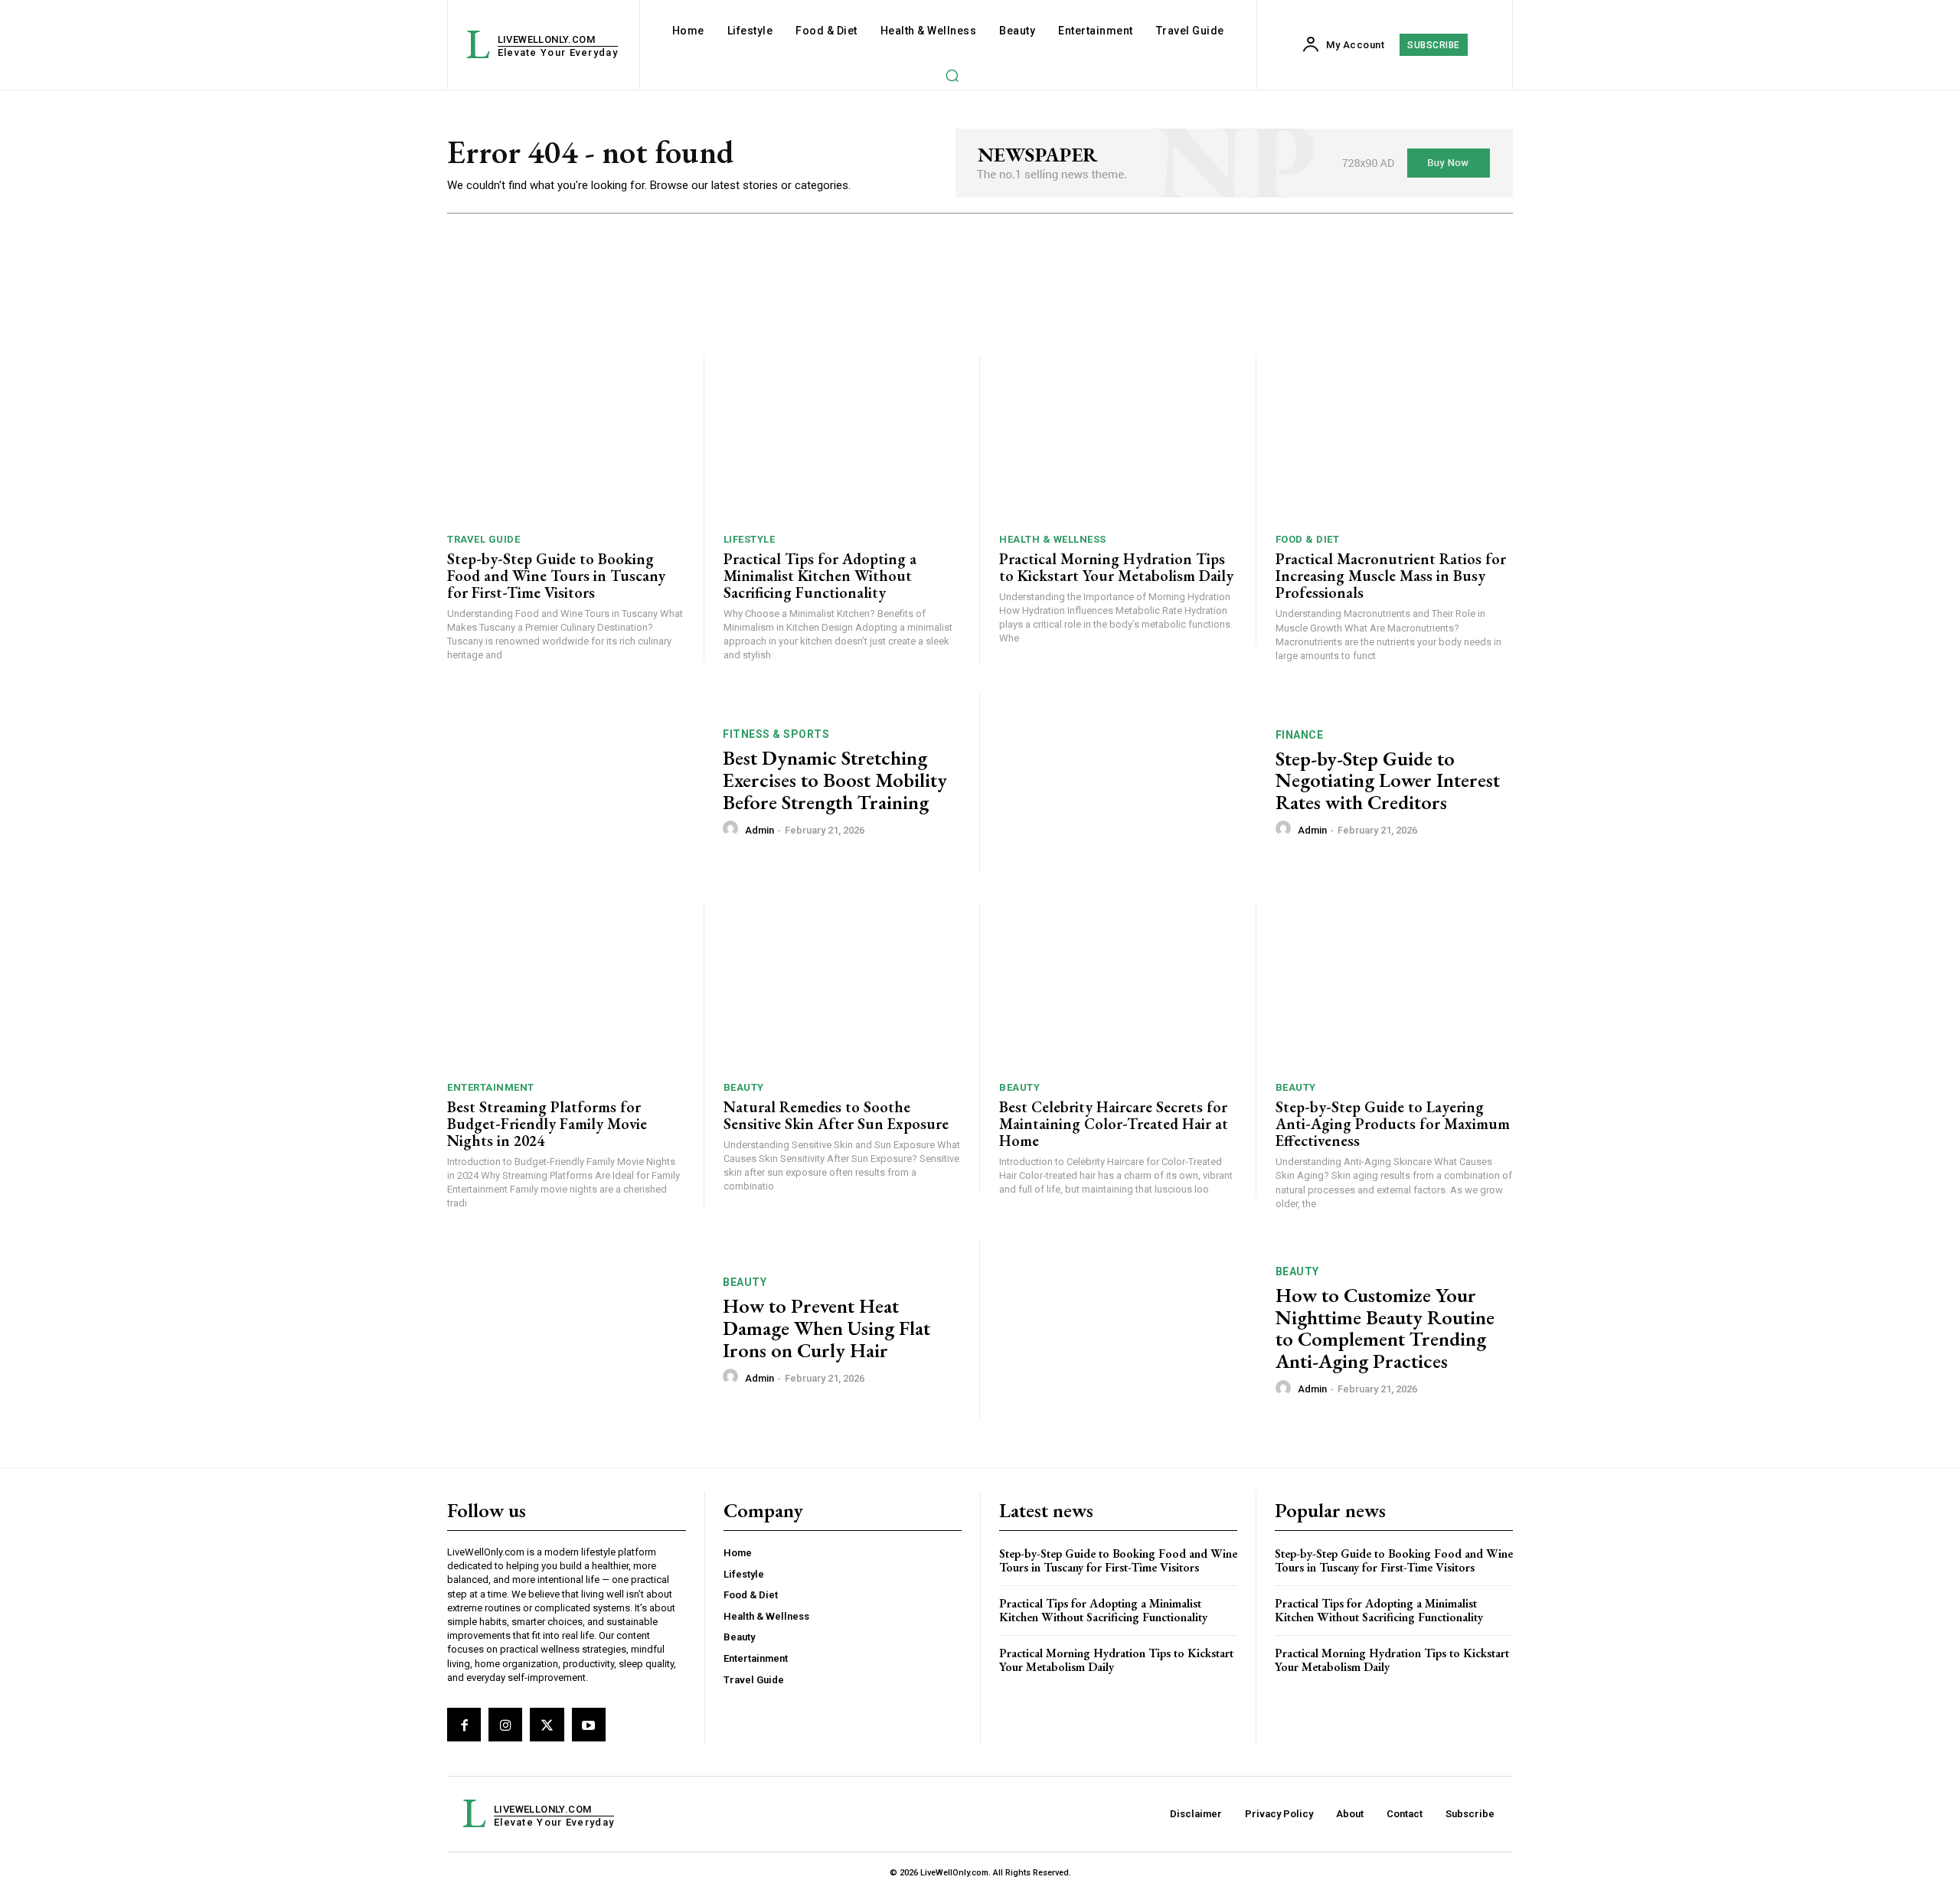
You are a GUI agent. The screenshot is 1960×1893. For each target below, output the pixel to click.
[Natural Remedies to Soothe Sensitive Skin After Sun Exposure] (842, 987)
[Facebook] (464, 1725)
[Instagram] (505, 1725)
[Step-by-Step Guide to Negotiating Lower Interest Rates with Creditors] (1128, 783)
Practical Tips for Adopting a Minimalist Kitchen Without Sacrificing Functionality (820, 576)
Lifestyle (750, 539)
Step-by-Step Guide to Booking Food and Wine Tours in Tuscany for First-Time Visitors (556, 576)
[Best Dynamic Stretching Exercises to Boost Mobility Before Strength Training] (575, 783)
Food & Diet (1308, 539)
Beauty (744, 1087)
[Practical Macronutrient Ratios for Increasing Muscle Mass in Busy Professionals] (1395, 439)
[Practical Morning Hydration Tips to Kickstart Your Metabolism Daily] (1118, 439)
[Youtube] (589, 1725)
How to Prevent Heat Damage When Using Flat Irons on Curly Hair (826, 1328)
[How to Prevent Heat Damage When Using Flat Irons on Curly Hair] (575, 1332)
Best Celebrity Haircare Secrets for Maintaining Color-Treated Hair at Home (1114, 1124)
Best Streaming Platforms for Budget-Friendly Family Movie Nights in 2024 (547, 1124)
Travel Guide (483, 539)
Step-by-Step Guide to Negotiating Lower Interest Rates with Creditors (1388, 780)
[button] (952, 75)
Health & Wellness (1053, 539)
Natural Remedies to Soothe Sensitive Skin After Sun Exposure (836, 1115)
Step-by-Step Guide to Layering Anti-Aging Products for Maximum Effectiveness (1393, 1124)
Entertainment (491, 1087)
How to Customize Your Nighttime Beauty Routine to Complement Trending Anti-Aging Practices (1385, 1328)
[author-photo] (733, 829)
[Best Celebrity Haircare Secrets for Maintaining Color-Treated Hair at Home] (1118, 987)
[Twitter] (547, 1725)
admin (759, 830)
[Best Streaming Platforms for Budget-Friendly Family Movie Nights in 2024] (566, 987)
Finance (1300, 735)
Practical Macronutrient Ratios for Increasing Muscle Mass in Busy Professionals (1391, 576)
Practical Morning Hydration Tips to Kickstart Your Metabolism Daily (1116, 567)
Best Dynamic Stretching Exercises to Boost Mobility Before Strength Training (835, 780)
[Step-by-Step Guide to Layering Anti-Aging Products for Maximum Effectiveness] (1395, 987)
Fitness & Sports (776, 734)
